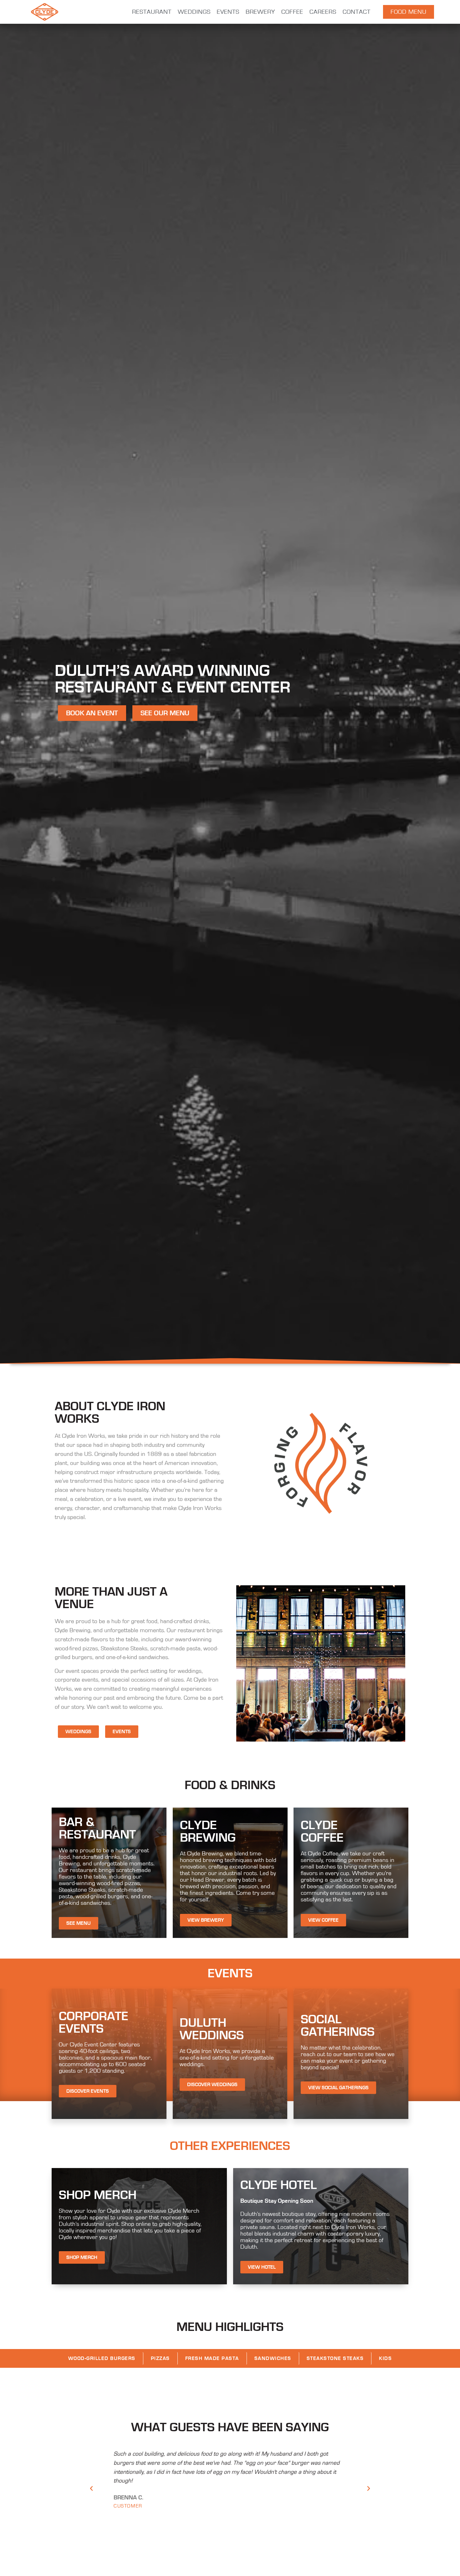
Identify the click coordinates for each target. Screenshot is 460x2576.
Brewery (260, 12)
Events (228, 12)
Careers (323, 12)
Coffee (292, 12)
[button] (91, 2488)
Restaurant (152, 12)
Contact (357, 12)
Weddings (194, 12)
